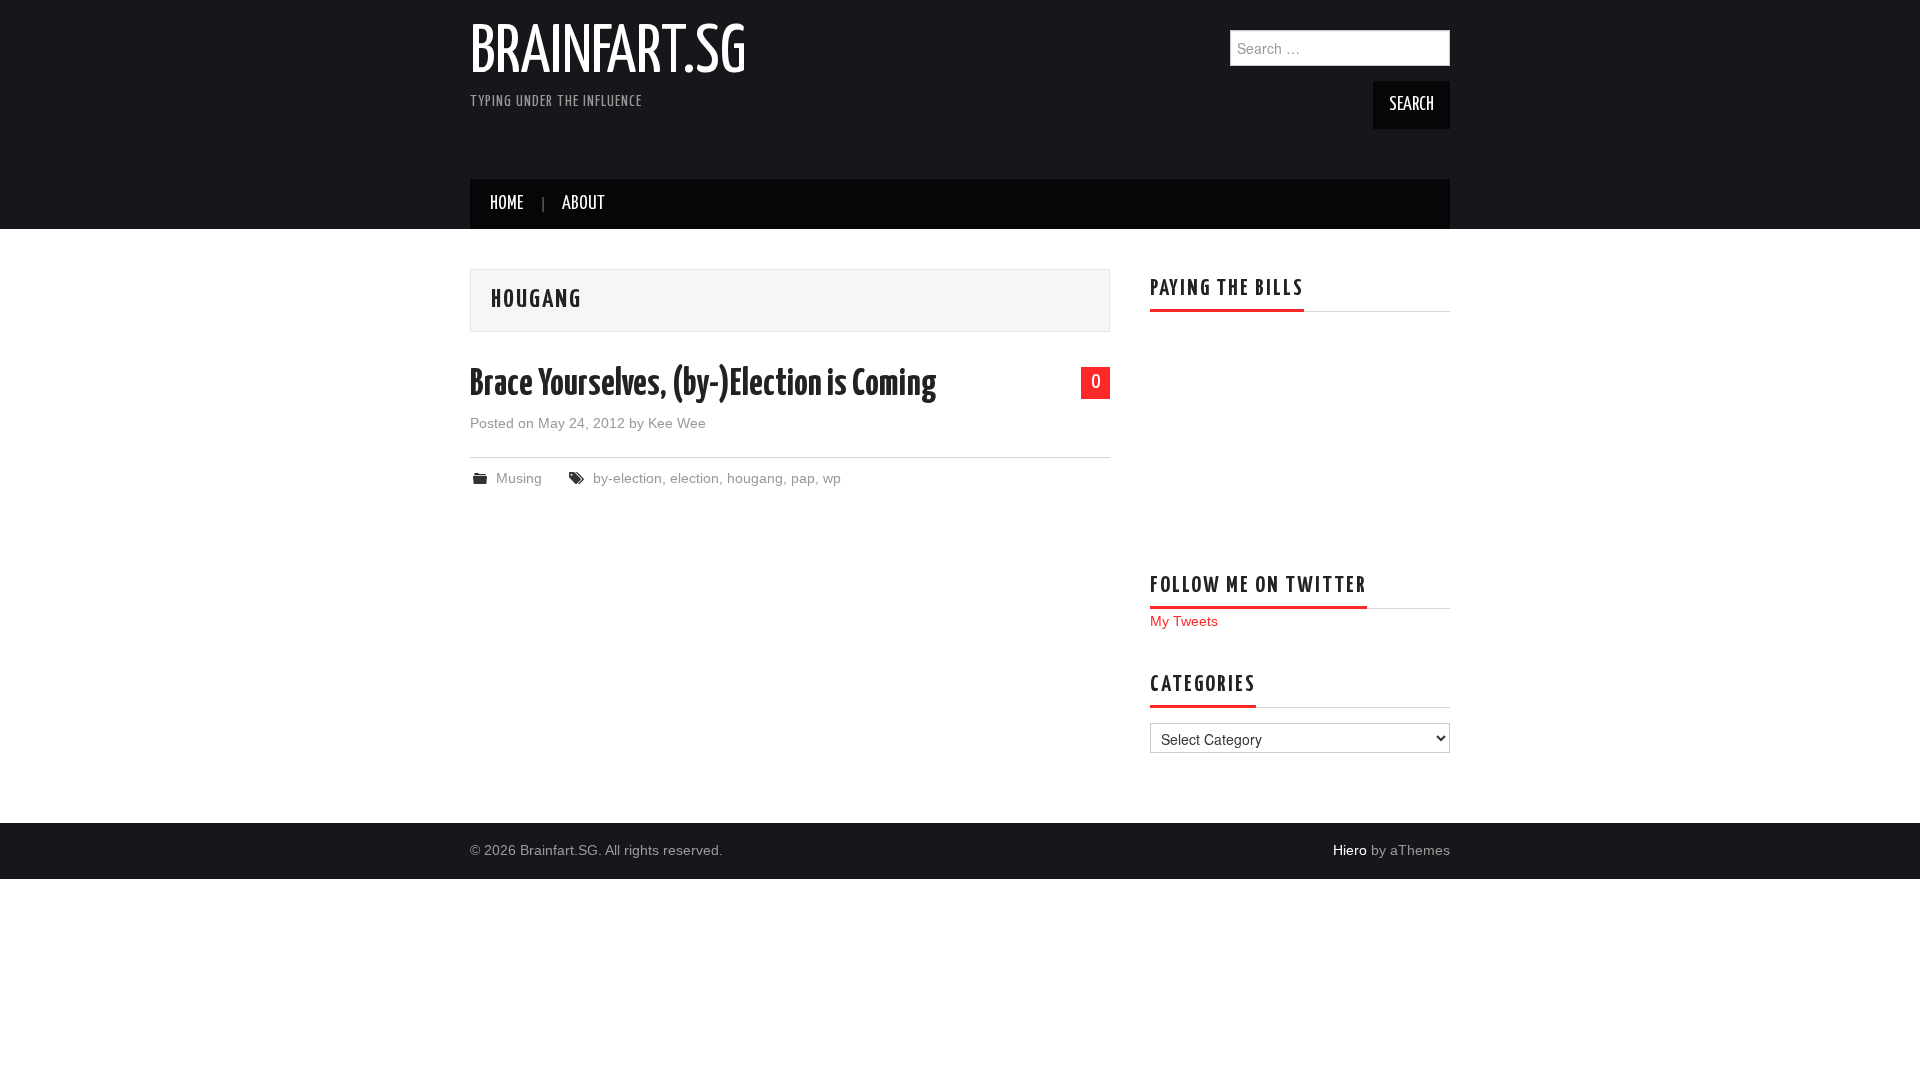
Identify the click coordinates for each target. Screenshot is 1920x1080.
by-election (627, 478)
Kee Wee (677, 423)
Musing (519, 478)
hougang (755, 478)
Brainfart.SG (608, 54)
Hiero (1350, 850)
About (583, 204)
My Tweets (1184, 621)
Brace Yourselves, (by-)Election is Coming (703, 385)
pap (803, 478)
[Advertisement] (1250, 427)
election (694, 478)
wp (832, 478)
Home (506, 204)
